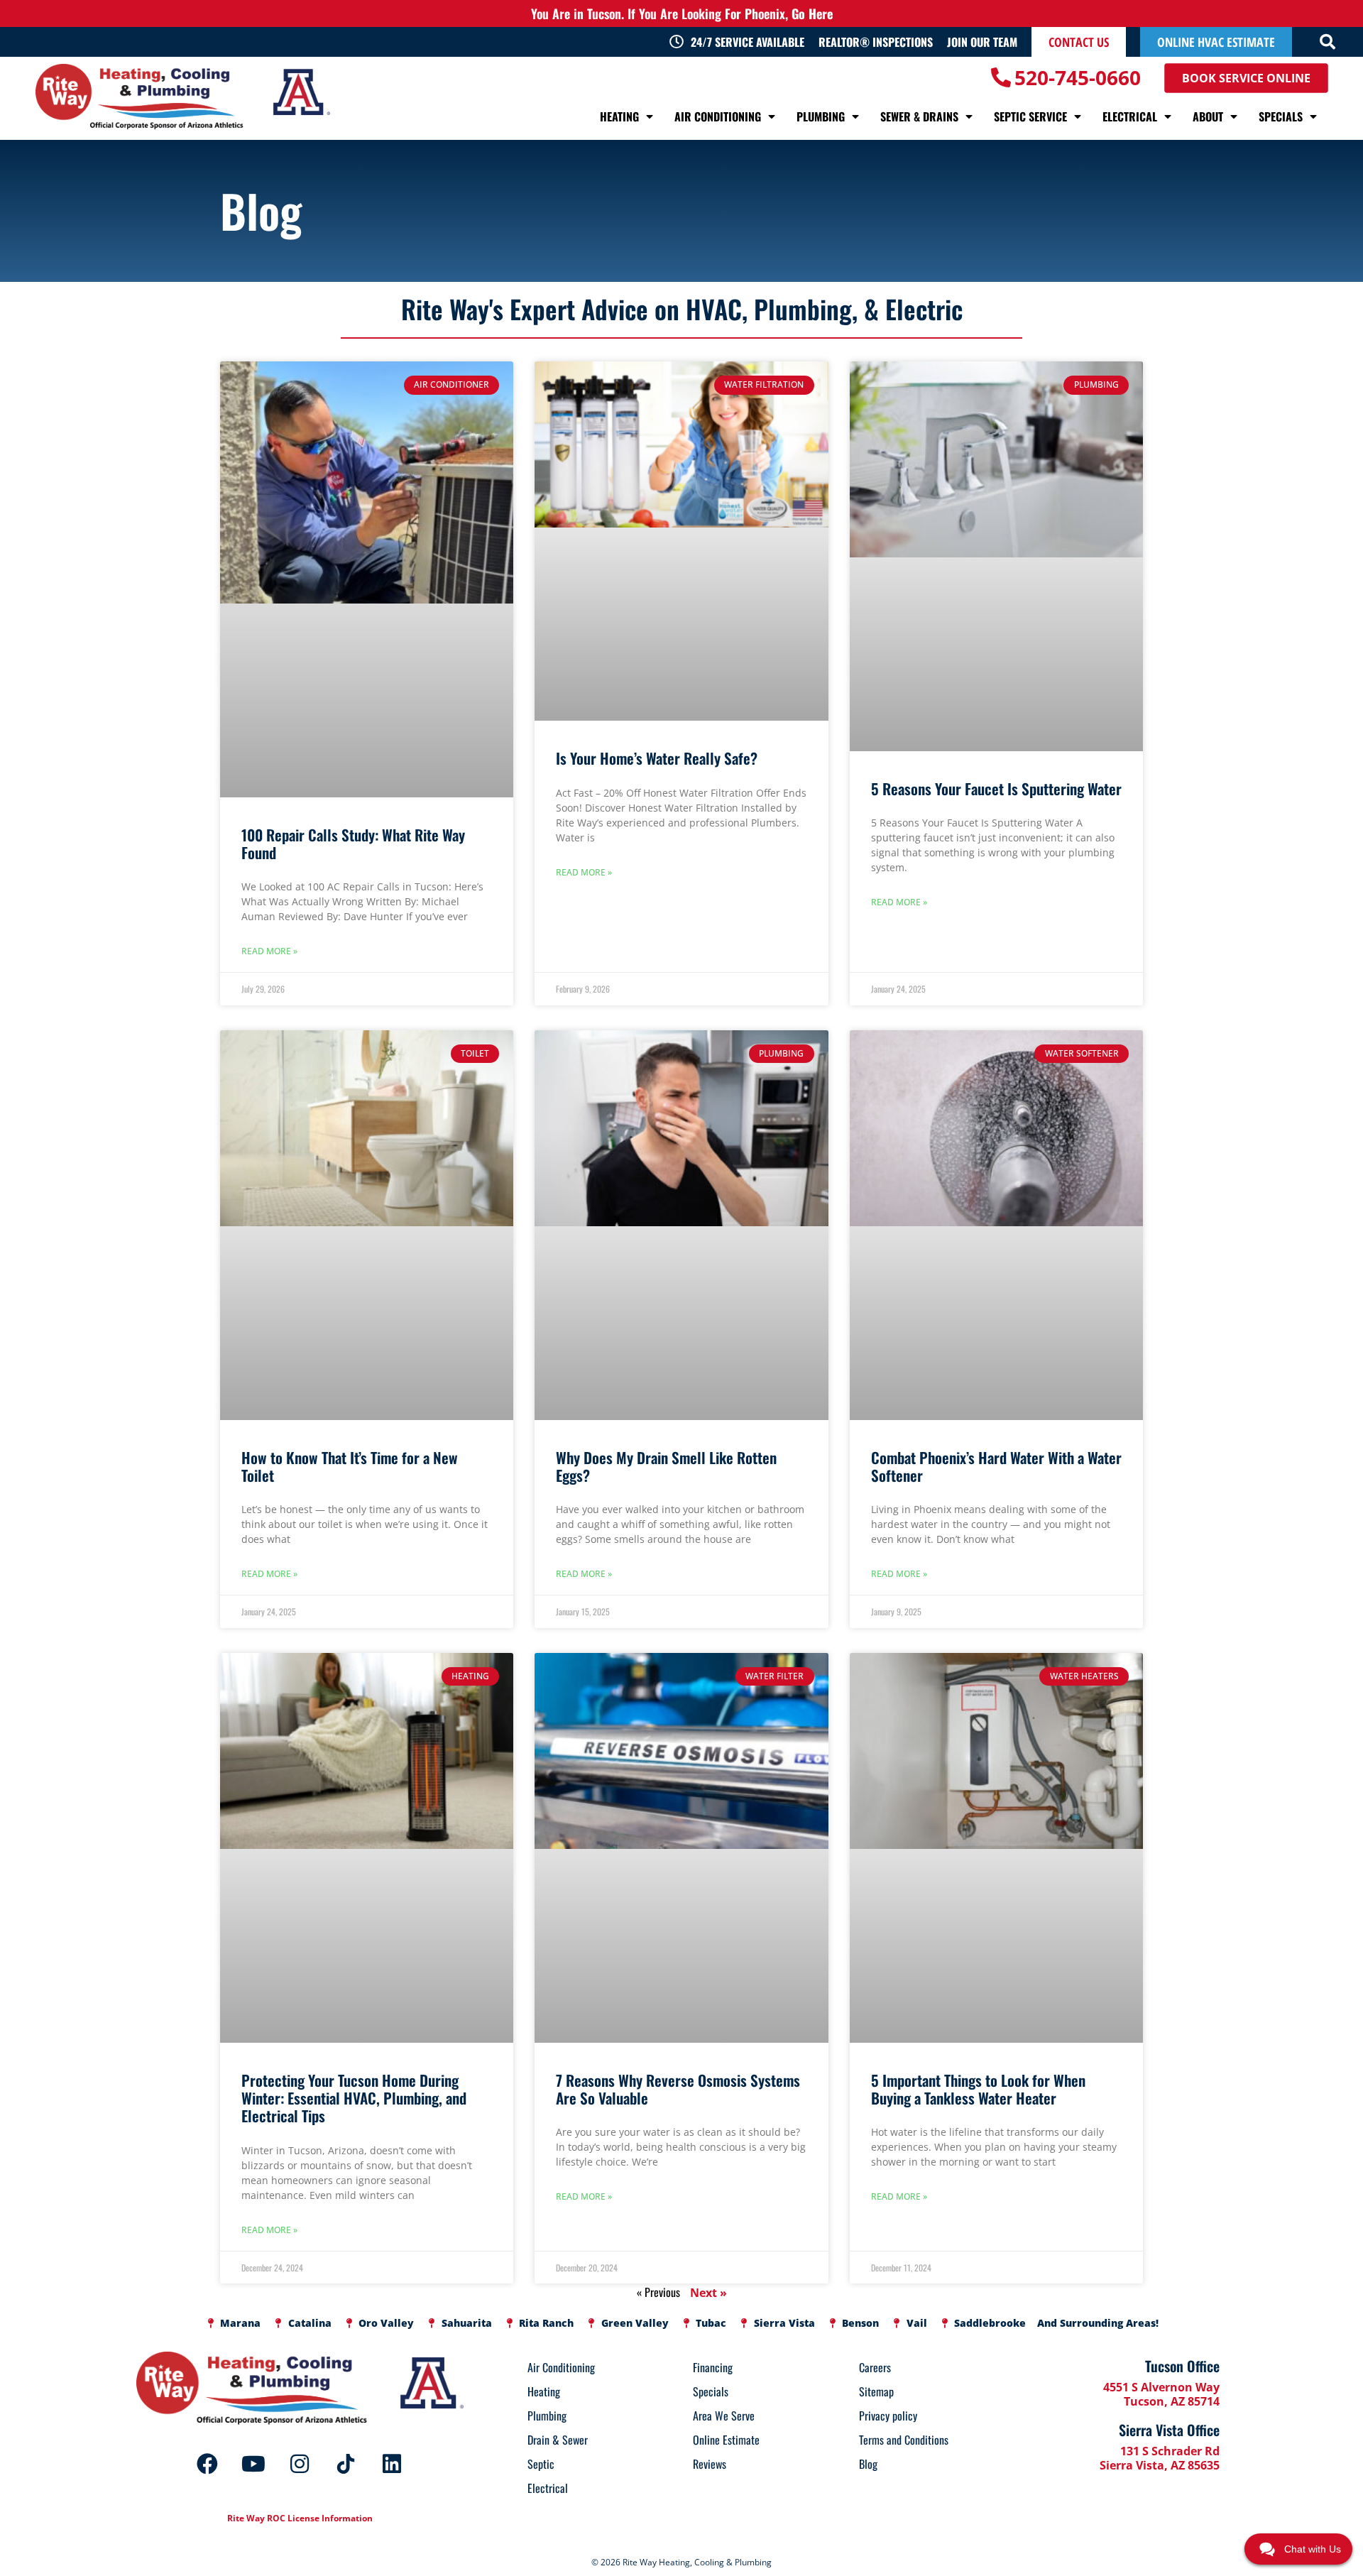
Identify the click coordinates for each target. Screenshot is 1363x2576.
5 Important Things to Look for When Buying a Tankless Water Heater (978, 2089)
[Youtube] (253, 2464)
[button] (1328, 42)
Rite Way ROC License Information (300, 2518)
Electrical (1130, 116)
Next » (708, 2293)
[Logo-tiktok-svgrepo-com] (346, 2464)
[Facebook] (207, 2464)
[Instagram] (300, 2464)
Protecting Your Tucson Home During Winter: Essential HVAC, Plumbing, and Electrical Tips (354, 2098)
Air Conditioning (718, 116)
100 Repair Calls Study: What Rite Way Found (353, 844)
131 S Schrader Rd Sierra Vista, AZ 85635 (1160, 2458)
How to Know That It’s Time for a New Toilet (350, 1466)
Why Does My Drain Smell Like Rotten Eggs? (666, 1466)
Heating (619, 116)
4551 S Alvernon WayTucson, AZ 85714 (1161, 2394)
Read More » (269, 951)
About (1208, 116)
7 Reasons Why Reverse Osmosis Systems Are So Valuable (678, 2089)
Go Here (812, 13)
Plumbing (821, 116)
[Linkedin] (392, 2464)
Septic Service (1030, 116)
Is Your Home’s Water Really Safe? (657, 758)
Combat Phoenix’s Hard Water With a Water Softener (996, 1466)
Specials (1281, 116)
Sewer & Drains (919, 116)
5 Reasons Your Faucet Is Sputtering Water (996, 788)
